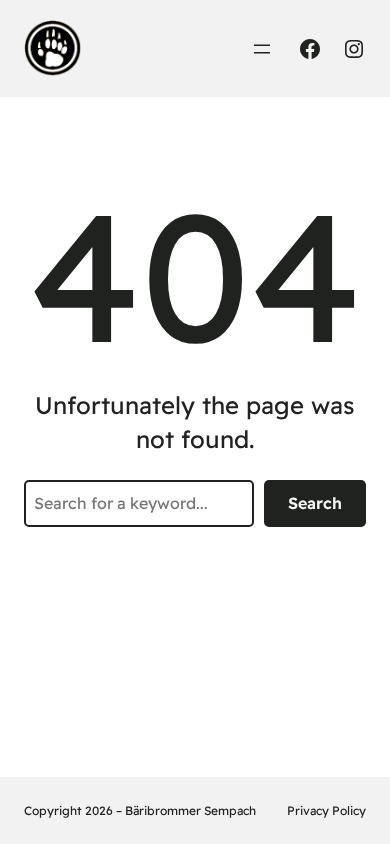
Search (315, 503)
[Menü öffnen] (262, 49)
